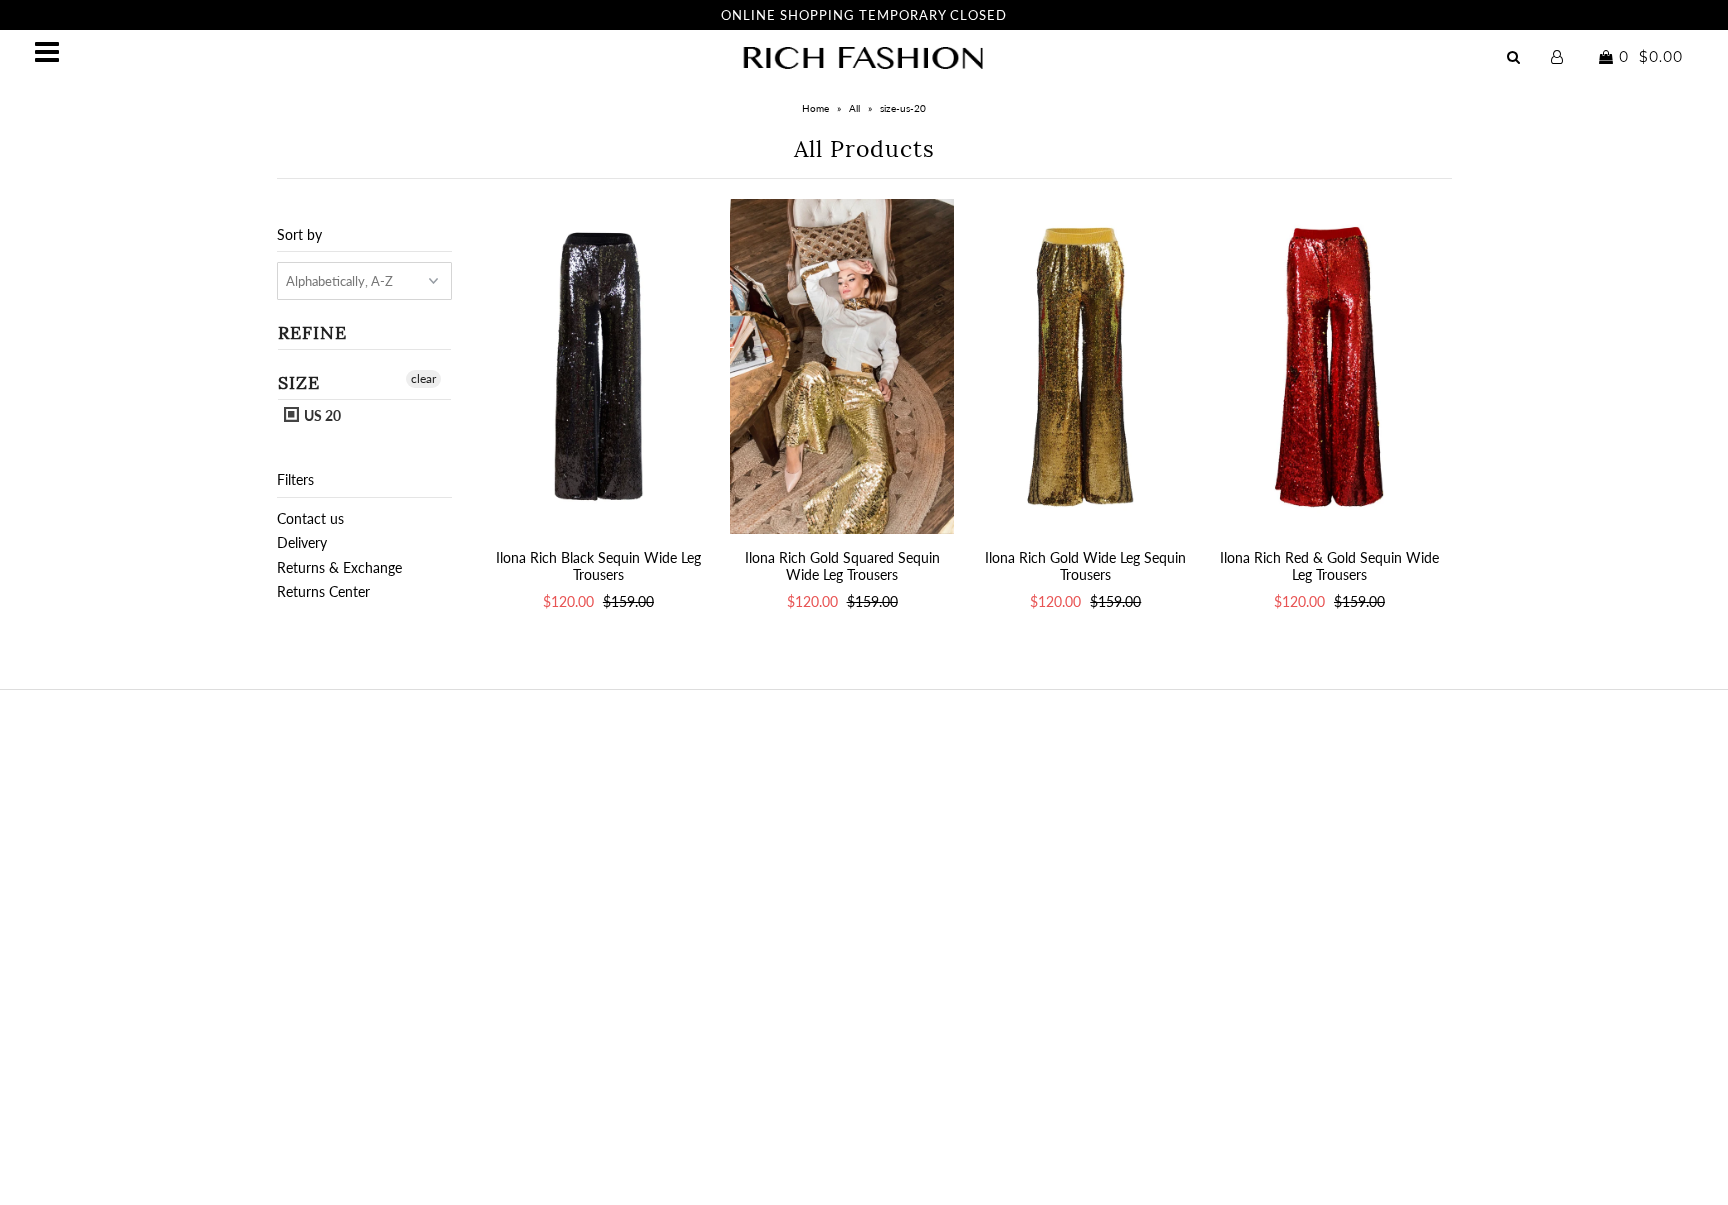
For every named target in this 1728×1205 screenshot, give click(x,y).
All (854, 108)
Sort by (299, 234)
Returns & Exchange (339, 567)
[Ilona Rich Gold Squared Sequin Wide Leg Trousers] (841, 366)
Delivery (302, 542)
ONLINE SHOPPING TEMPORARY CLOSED (864, 15)
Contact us (310, 518)
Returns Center (323, 591)
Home (815, 108)
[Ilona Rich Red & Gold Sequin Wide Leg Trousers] (1329, 366)
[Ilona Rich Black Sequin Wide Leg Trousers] (598, 366)
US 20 (321, 415)
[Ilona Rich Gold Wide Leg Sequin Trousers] (1085, 366)
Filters (295, 479)
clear (423, 378)
